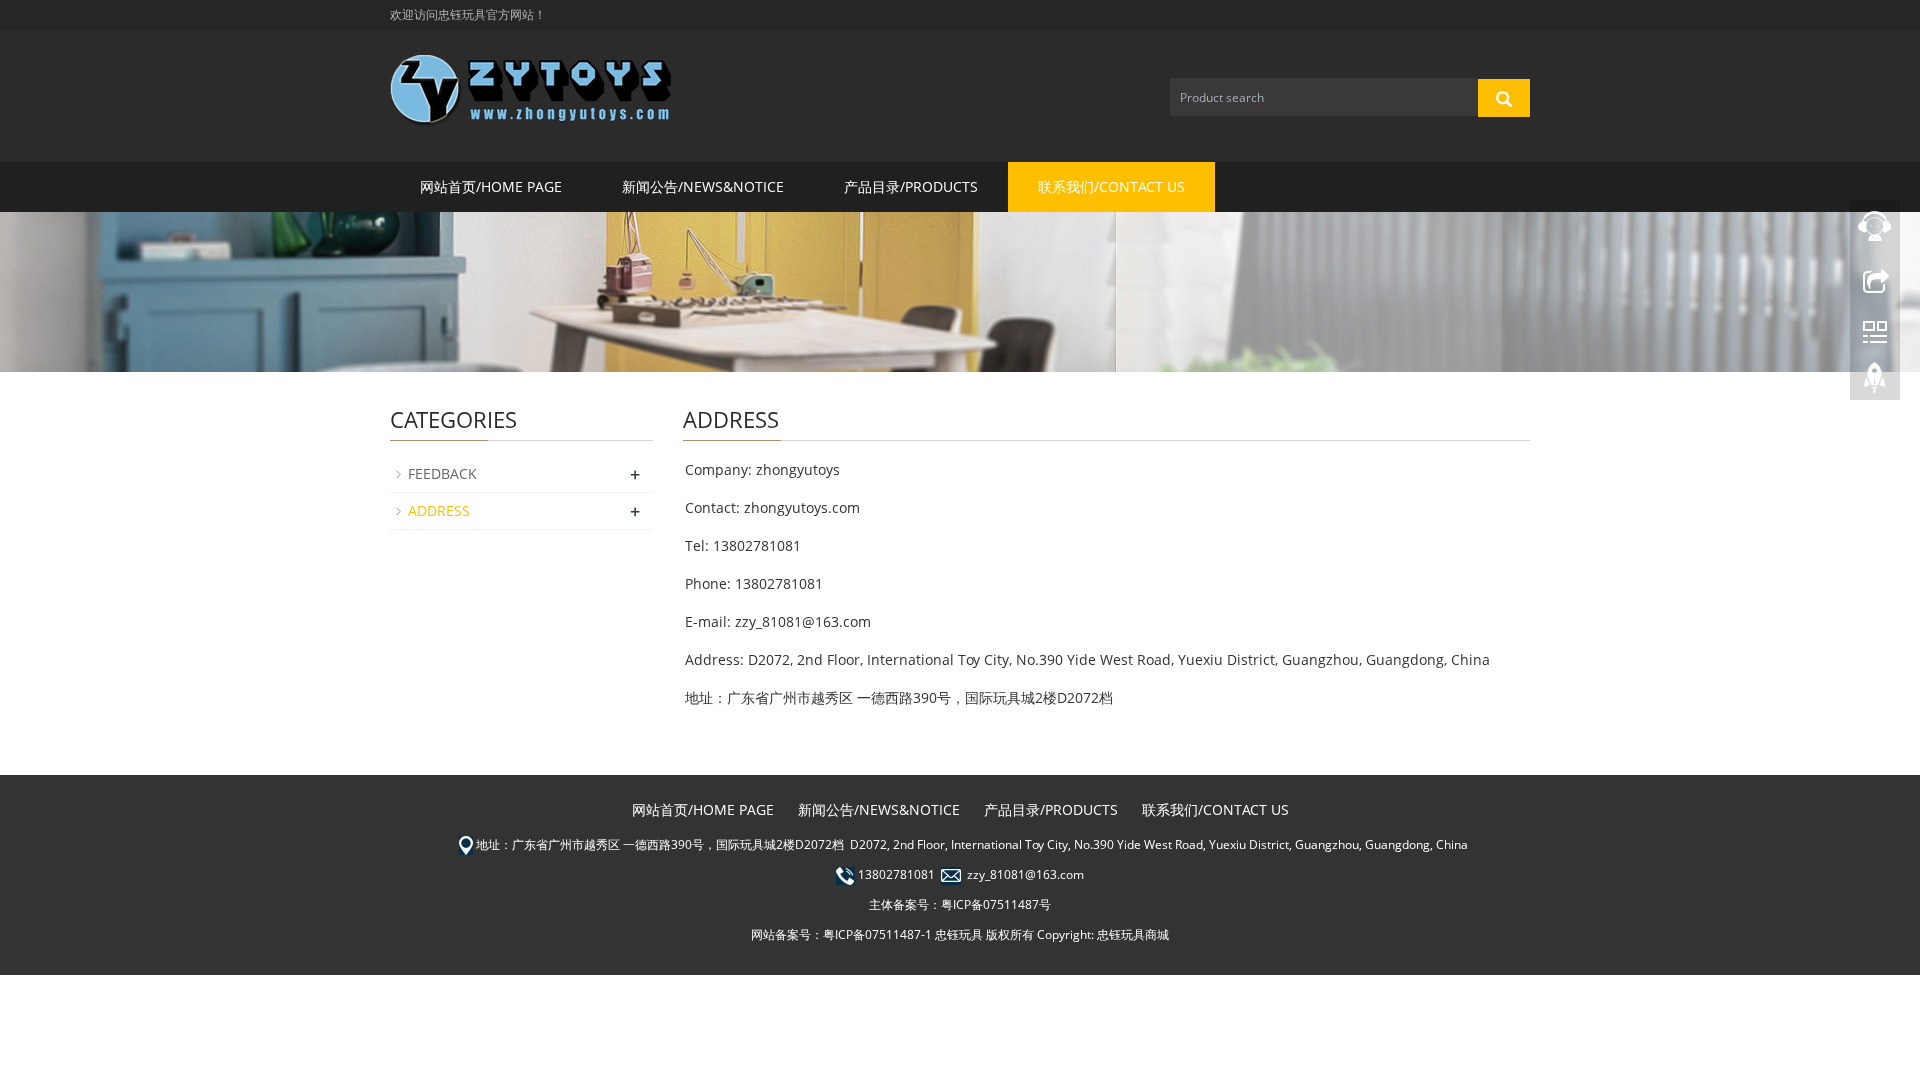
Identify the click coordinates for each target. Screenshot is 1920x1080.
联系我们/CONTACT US (1111, 186)
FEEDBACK (442, 473)
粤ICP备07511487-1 (877, 934)
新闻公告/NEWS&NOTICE (703, 186)
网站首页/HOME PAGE (491, 186)
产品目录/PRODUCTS (911, 186)
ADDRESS (439, 510)
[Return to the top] (1875, 383)
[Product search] (1504, 98)
